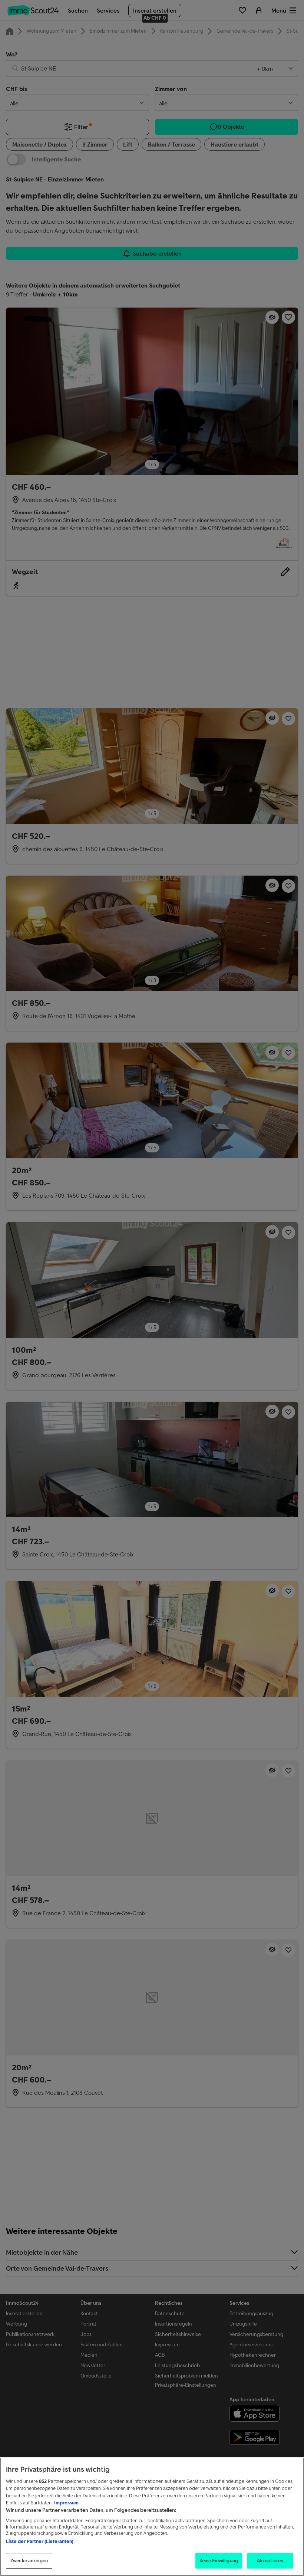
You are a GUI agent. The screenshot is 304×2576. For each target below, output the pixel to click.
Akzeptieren (270, 2561)
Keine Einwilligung (219, 2561)
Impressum (66, 2503)
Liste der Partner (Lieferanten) (40, 2541)
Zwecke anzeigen (29, 2561)
